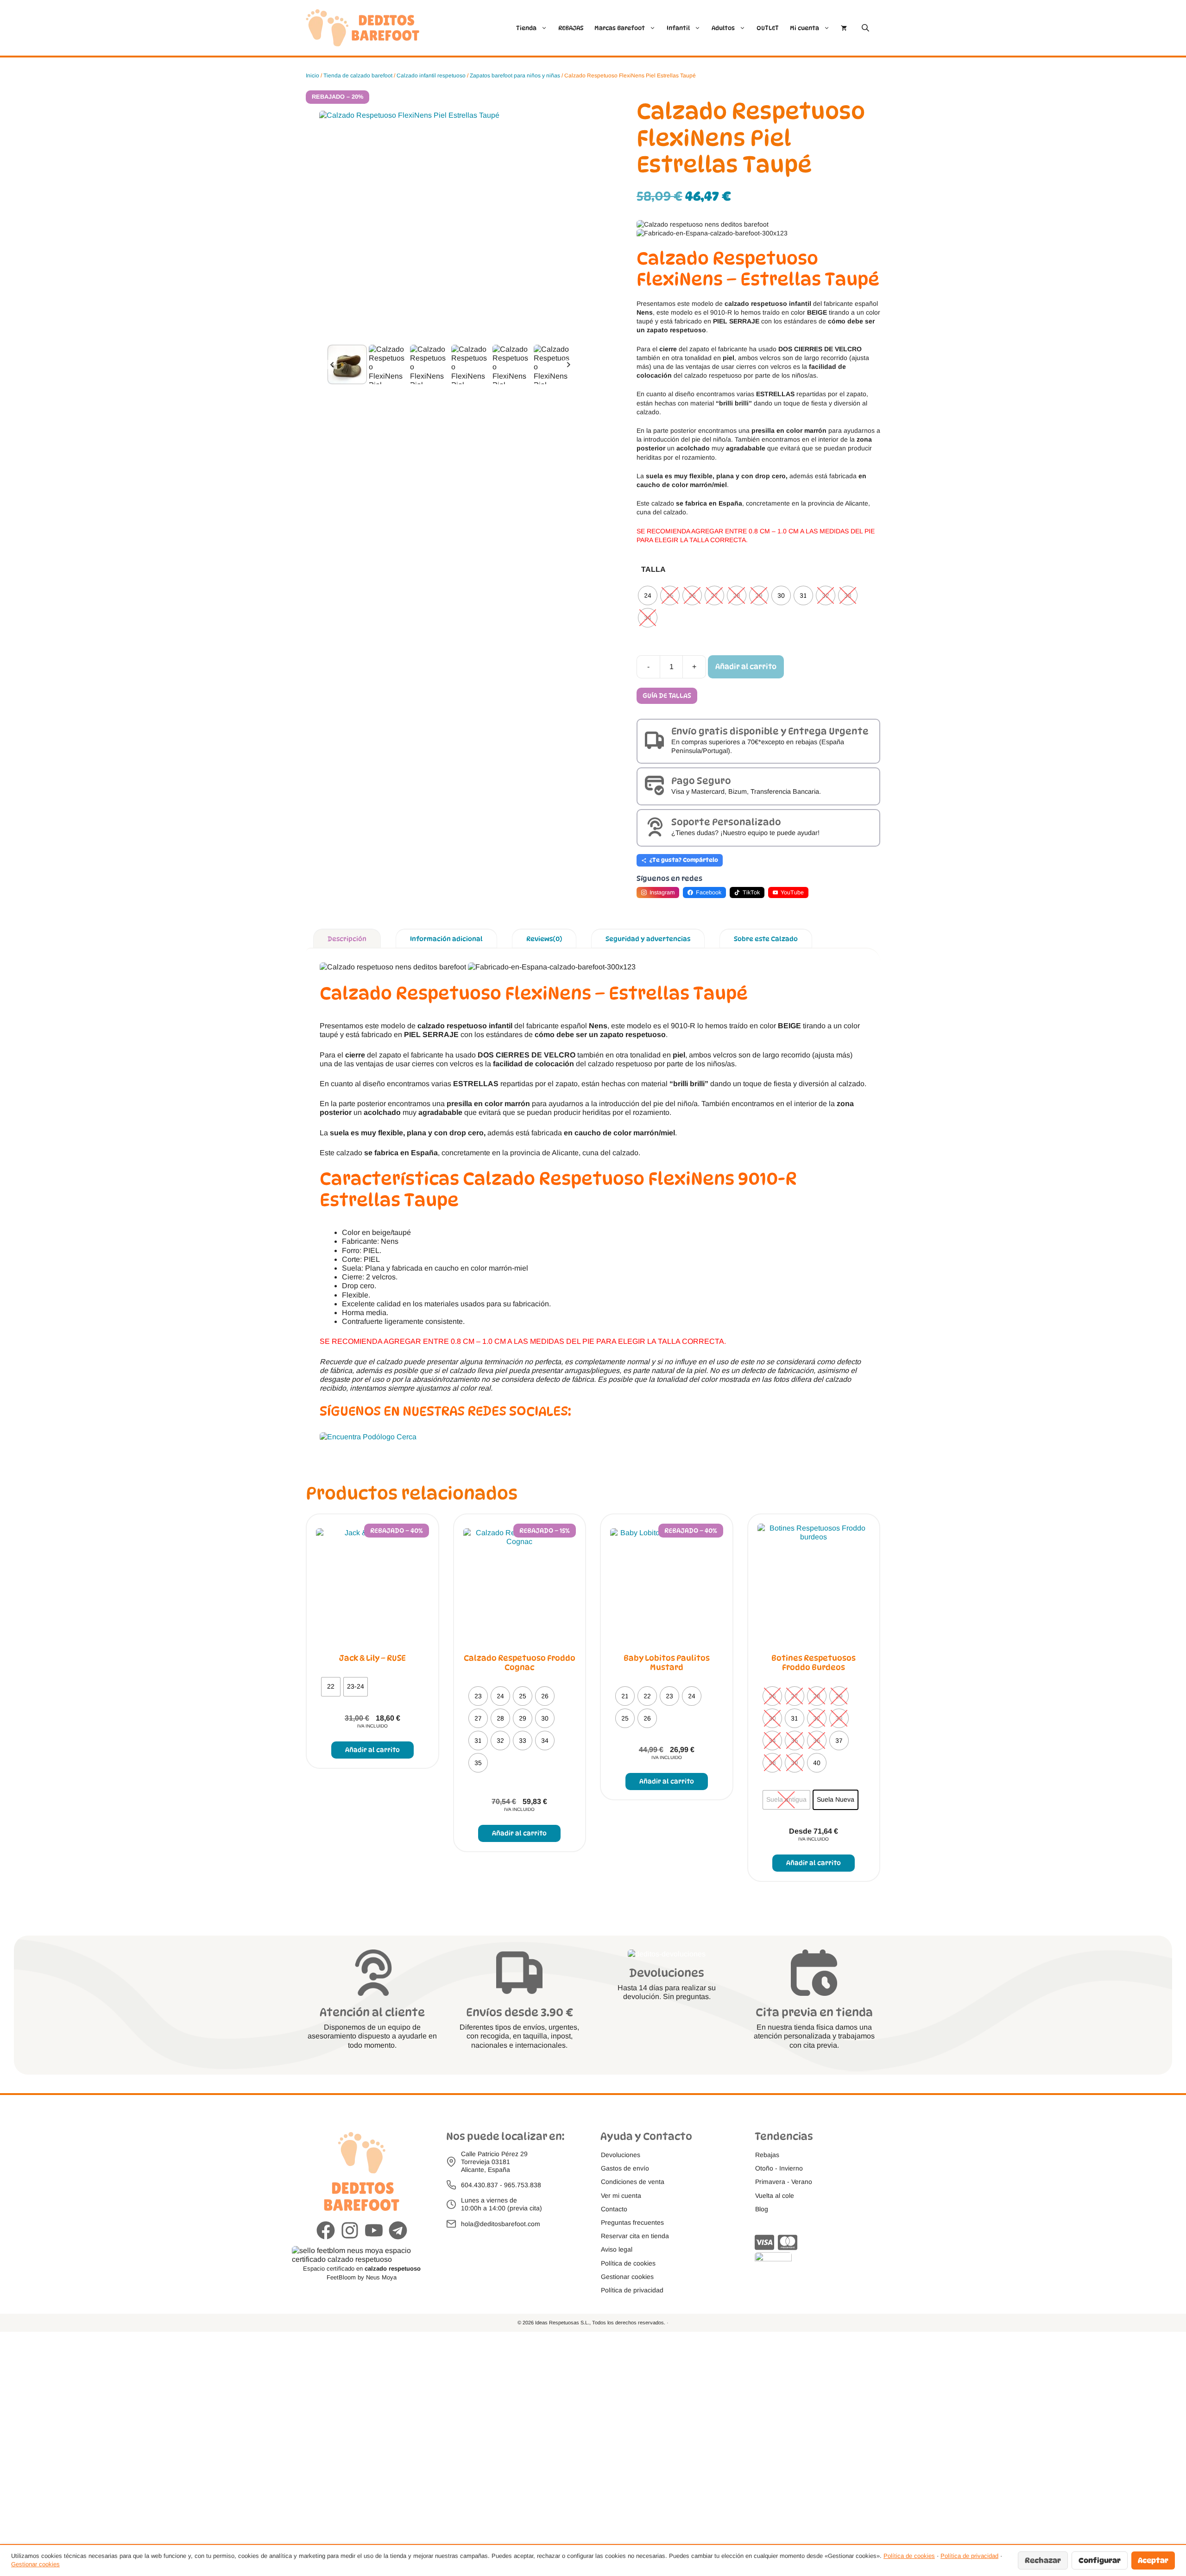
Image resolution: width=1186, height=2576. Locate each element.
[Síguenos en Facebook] (326, 2231)
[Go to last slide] (332, 364)
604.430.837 (479, 2185)
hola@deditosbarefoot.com (501, 2224)
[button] (347, 364)
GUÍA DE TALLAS (667, 695)
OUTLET (768, 28)
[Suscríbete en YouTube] (374, 2231)
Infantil (678, 28)
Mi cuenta (804, 28)
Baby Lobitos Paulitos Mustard (667, 1663)
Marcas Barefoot (620, 28)
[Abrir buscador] (866, 28)
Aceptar (1153, 2560)
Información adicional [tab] (446, 939)
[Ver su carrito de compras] (844, 28)
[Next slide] (568, 364)
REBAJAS (571, 28)
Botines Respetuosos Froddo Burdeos (814, 1663)
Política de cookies (909, 2556)
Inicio (312, 76)
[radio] (648, 595)
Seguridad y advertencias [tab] (648, 939)
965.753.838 (523, 2185)
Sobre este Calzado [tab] (766, 939)
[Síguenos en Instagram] (350, 2231)
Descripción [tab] (347, 939)
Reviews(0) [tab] (544, 939)
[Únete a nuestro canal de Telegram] (398, 2231)
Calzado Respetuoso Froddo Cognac (520, 1663)
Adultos (723, 28)
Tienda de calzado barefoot (358, 76)
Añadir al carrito (746, 667)
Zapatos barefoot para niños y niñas (515, 76)
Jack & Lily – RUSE (372, 1658)
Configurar (1100, 2560)
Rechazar (1043, 2560)
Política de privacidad (969, 2556)
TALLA (653, 569)
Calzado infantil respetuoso (431, 76)
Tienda (526, 28)
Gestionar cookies (35, 2564)
